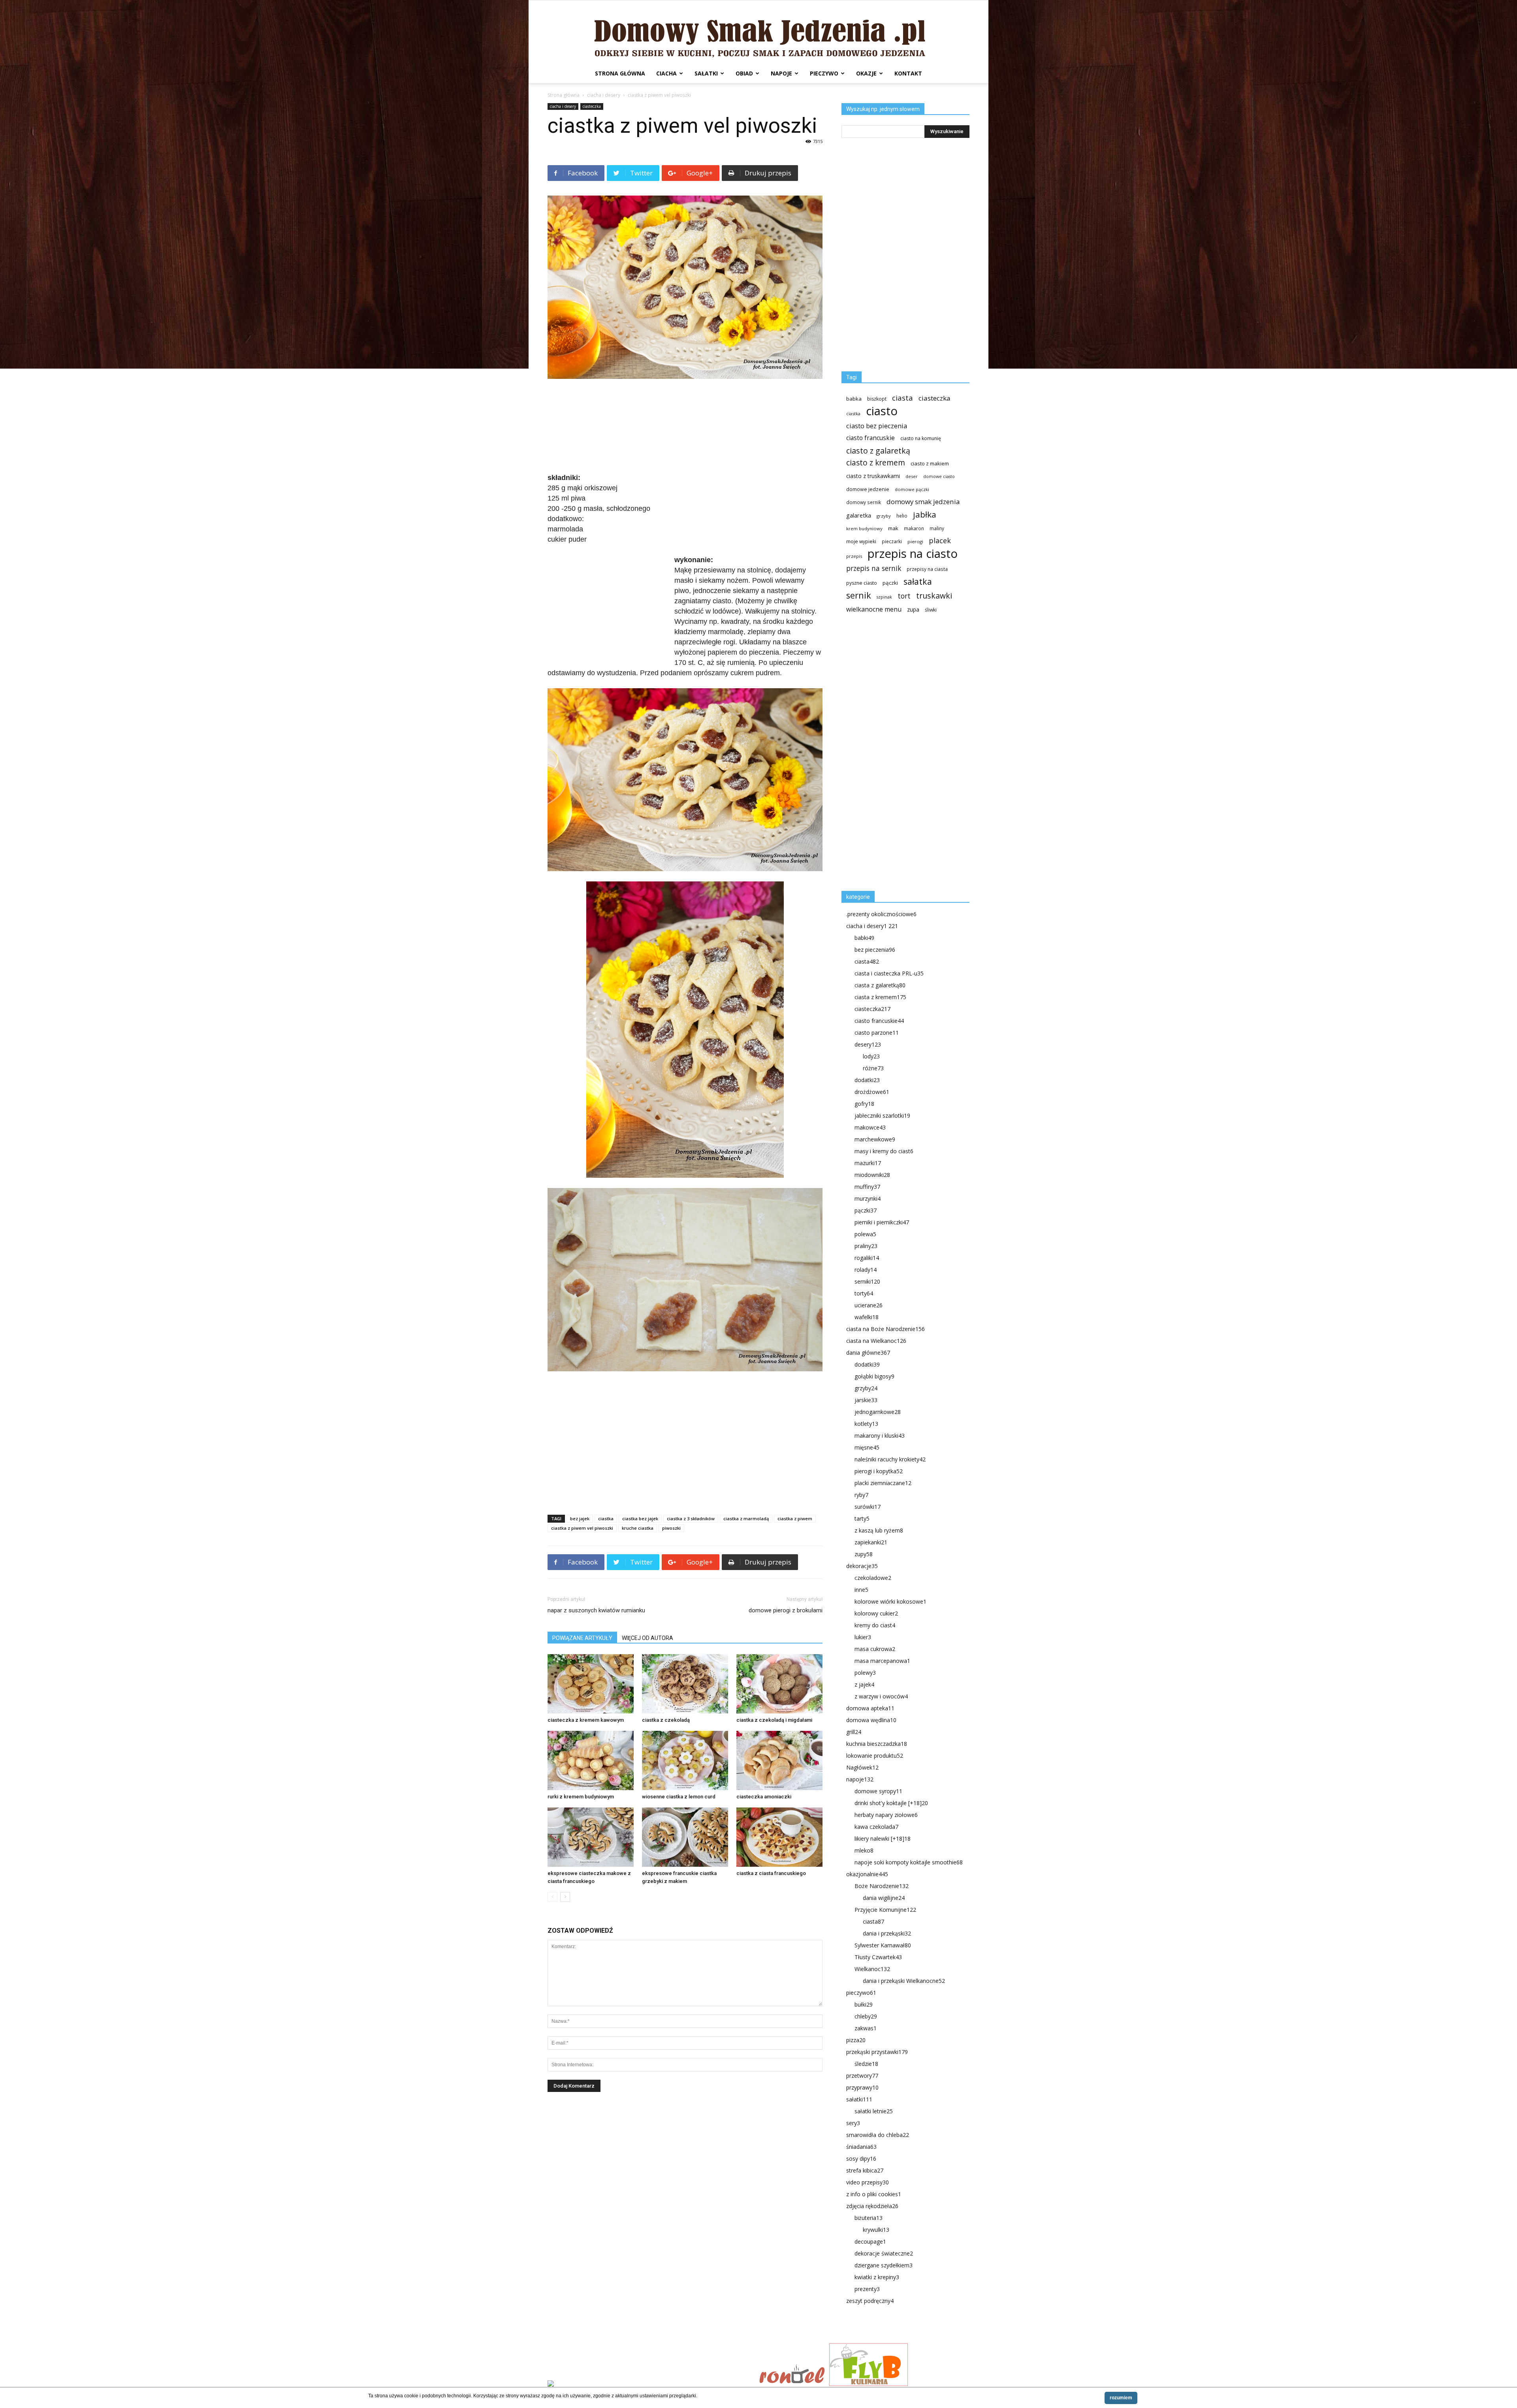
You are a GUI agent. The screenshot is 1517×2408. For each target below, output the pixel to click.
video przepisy (868, 2182)
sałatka (918, 581)
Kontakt (908, 73)
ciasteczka (592, 106)
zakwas (866, 2028)
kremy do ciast (875, 1625)
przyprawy (862, 2087)
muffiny (867, 1187)
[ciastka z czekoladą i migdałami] (779, 1684)
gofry (864, 1104)
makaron (914, 528)
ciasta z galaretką (880, 985)
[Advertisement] (685, 427)
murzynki (868, 1198)
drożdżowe (872, 1092)
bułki (864, 2004)
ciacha (666, 73)
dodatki (867, 1080)
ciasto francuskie (870, 438)
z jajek (864, 1684)
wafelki (867, 1317)
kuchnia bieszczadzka (877, 1744)
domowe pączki (912, 489)
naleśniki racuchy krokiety (890, 1459)
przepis (854, 556)
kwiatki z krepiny (877, 2277)
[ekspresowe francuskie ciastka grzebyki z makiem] (685, 1837)
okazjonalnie (867, 1874)
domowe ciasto (939, 476)
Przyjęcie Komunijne (885, 1910)
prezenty (867, 2289)
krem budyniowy (864, 528)
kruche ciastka (638, 1528)
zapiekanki (871, 1542)
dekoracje (862, 1566)
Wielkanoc (872, 1969)
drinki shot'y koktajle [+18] (891, 1803)
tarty (862, 1518)
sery (853, 2123)
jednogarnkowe (878, 1412)
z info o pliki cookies (874, 2194)
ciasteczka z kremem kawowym (586, 1720)
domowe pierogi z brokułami (786, 1610)
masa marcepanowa (882, 1661)
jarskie (866, 1400)
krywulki (876, 2230)
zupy (864, 1554)
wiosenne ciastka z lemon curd (679, 1797)
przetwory (862, 2076)
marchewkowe (875, 1139)
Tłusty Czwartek (878, 1957)
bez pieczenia (875, 950)
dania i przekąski (887, 1933)
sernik (859, 595)
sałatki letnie (874, 2111)
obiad (744, 73)
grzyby (884, 516)
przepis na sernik (874, 568)
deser (912, 476)
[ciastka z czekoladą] (685, 1684)
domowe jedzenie (868, 489)
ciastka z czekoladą (666, 1720)
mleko (864, 1850)
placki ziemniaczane (883, 1483)
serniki (867, 1281)
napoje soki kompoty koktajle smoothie (909, 1862)
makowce (870, 1127)
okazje (866, 73)
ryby (861, 1495)
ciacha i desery (604, 95)
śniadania (861, 2147)
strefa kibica (865, 2170)
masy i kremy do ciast (884, 1151)
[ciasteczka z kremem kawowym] (591, 1684)
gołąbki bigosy (874, 1376)
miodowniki (872, 1175)
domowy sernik (864, 502)
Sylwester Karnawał (883, 1945)
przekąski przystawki (877, 2052)
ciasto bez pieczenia (877, 426)
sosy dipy (861, 2159)
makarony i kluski (880, 1436)
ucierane (869, 1305)
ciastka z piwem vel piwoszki (582, 1528)
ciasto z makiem (930, 463)
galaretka (859, 515)
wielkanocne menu (874, 609)
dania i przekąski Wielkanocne (904, 1981)
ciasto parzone (877, 1033)
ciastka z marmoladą (746, 1518)
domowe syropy (878, 1791)
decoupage (870, 2241)
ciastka (606, 1518)
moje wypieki (861, 541)
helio (902, 516)
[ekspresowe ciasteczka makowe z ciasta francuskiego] (591, 1837)
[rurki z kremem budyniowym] (591, 1760)
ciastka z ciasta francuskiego (771, 1873)
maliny (937, 528)
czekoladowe (873, 1578)
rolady (866, 1270)
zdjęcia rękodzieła (872, 2206)
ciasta (902, 398)
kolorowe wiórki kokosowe (890, 1601)
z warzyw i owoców (881, 1696)
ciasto (882, 411)
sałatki (706, 73)
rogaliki (867, 1258)
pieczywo (824, 73)
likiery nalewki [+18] (883, 1838)
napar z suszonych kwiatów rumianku (596, 1610)
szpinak (884, 597)
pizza (856, 2040)
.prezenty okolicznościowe (881, 914)
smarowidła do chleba (878, 2135)
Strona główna (620, 73)
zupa (913, 609)
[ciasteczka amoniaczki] (779, 1760)
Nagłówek (862, 1767)
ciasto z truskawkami (873, 476)
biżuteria (869, 2218)
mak (893, 528)
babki (864, 938)
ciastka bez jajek (640, 1518)
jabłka (925, 515)
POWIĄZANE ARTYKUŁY (582, 1638)
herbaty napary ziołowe (886, 1815)
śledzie (866, 2064)
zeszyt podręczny (870, 2301)
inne (861, 1590)
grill (854, 1732)
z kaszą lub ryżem (879, 1530)
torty (864, 1293)
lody (871, 1056)
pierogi (915, 541)
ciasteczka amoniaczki (764, 1797)
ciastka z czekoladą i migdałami (774, 1720)
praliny (866, 1246)
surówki (868, 1507)
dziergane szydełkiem (884, 2265)
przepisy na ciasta (927, 569)
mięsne (867, 1447)
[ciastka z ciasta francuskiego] (779, 1837)
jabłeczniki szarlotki (882, 1116)
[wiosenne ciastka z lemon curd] (685, 1760)
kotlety (866, 1424)
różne (873, 1068)
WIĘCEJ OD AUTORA (647, 1638)
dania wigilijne (884, 1898)
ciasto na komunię (921, 438)
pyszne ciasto (862, 583)
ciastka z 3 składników (691, 1518)
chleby (866, 2016)
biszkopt (877, 399)
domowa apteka (870, 1708)
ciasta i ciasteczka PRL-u (889, 973)
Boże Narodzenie (882, 1886)
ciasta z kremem (880, 997)
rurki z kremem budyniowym (581, 1797)
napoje (781, 73)
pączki (890, 583)
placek (940, 541)
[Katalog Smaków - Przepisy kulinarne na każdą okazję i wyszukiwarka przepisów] (651, 2384)
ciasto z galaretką (878, 451)
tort (904, 596)
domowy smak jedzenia (923, 502)
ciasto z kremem (876, 463)
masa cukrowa (875, 1649)
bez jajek (580, 1518)
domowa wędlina (871, 1720)
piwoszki (671, 1528)
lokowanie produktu (875, 1756)
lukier (863, 1637)
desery (868, 1044)
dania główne (868, 1353)
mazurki (868, 1163)
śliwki (931, 610)
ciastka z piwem (795, 1518)
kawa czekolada (876, 1827)
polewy (865, 1673)
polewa (865, 1234)
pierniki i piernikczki (882, 1222)
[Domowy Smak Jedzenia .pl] (758, 32)
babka (854, 399)
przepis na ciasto (913, 554)
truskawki (934, 596)
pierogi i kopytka (879, 1471)
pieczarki (892, 541)
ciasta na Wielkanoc (876, 1341)
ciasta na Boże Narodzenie (886, 1329)
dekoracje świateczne (884, 2253)
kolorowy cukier (876, 1613)
